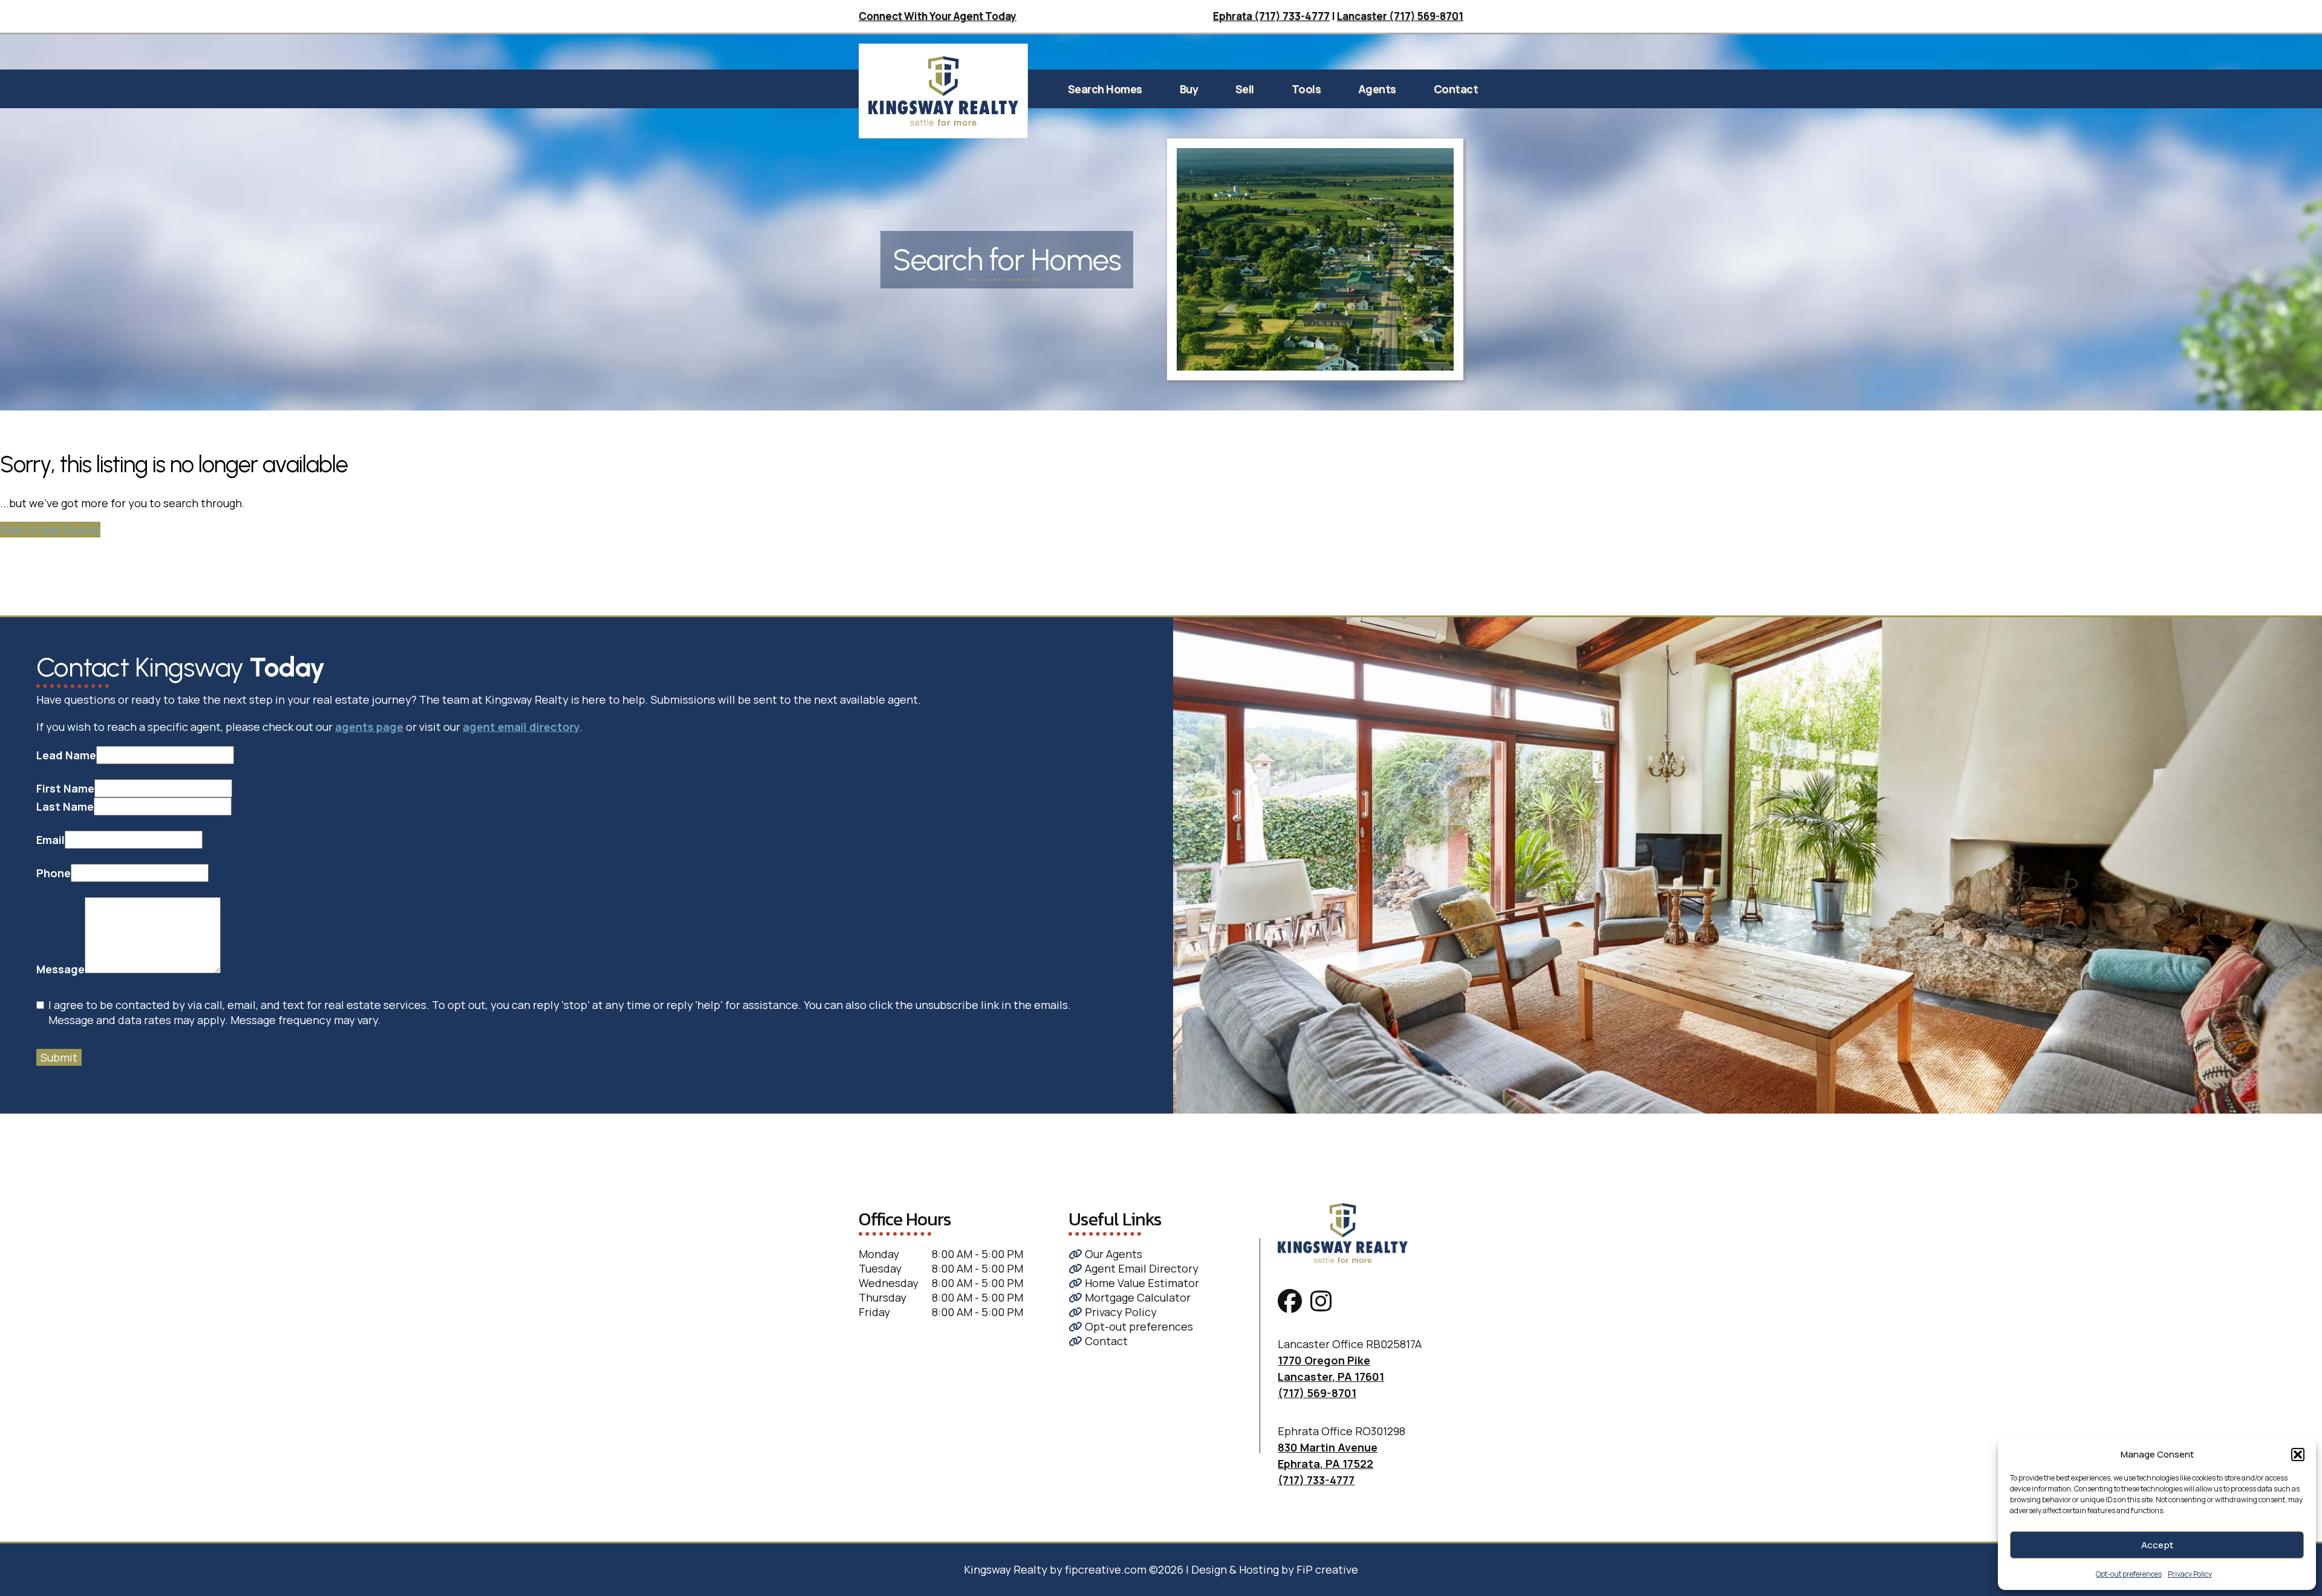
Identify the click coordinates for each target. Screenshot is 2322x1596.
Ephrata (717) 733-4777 (1271, 16)
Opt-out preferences (2129, 1574)
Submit (59, 1057)
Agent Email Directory (1140, 1268)
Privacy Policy (2190, 1574)
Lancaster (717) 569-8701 (1400, 16)
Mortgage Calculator (1137, 1297)
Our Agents (1112, 1254)
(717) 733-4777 (1316, 1480)
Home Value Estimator (1141, 1283)
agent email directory (521, 727)
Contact (1456, 89)
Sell (1245, 89)
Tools (1306, 89)
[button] (2298, 1455)
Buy (1189, 89)
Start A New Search (50, 530)
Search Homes (1105, 89)
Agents (1377, 89)
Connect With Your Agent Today (938, 16)
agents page (369, 727)
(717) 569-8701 (1317, 1393)
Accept (2157, 1545)
